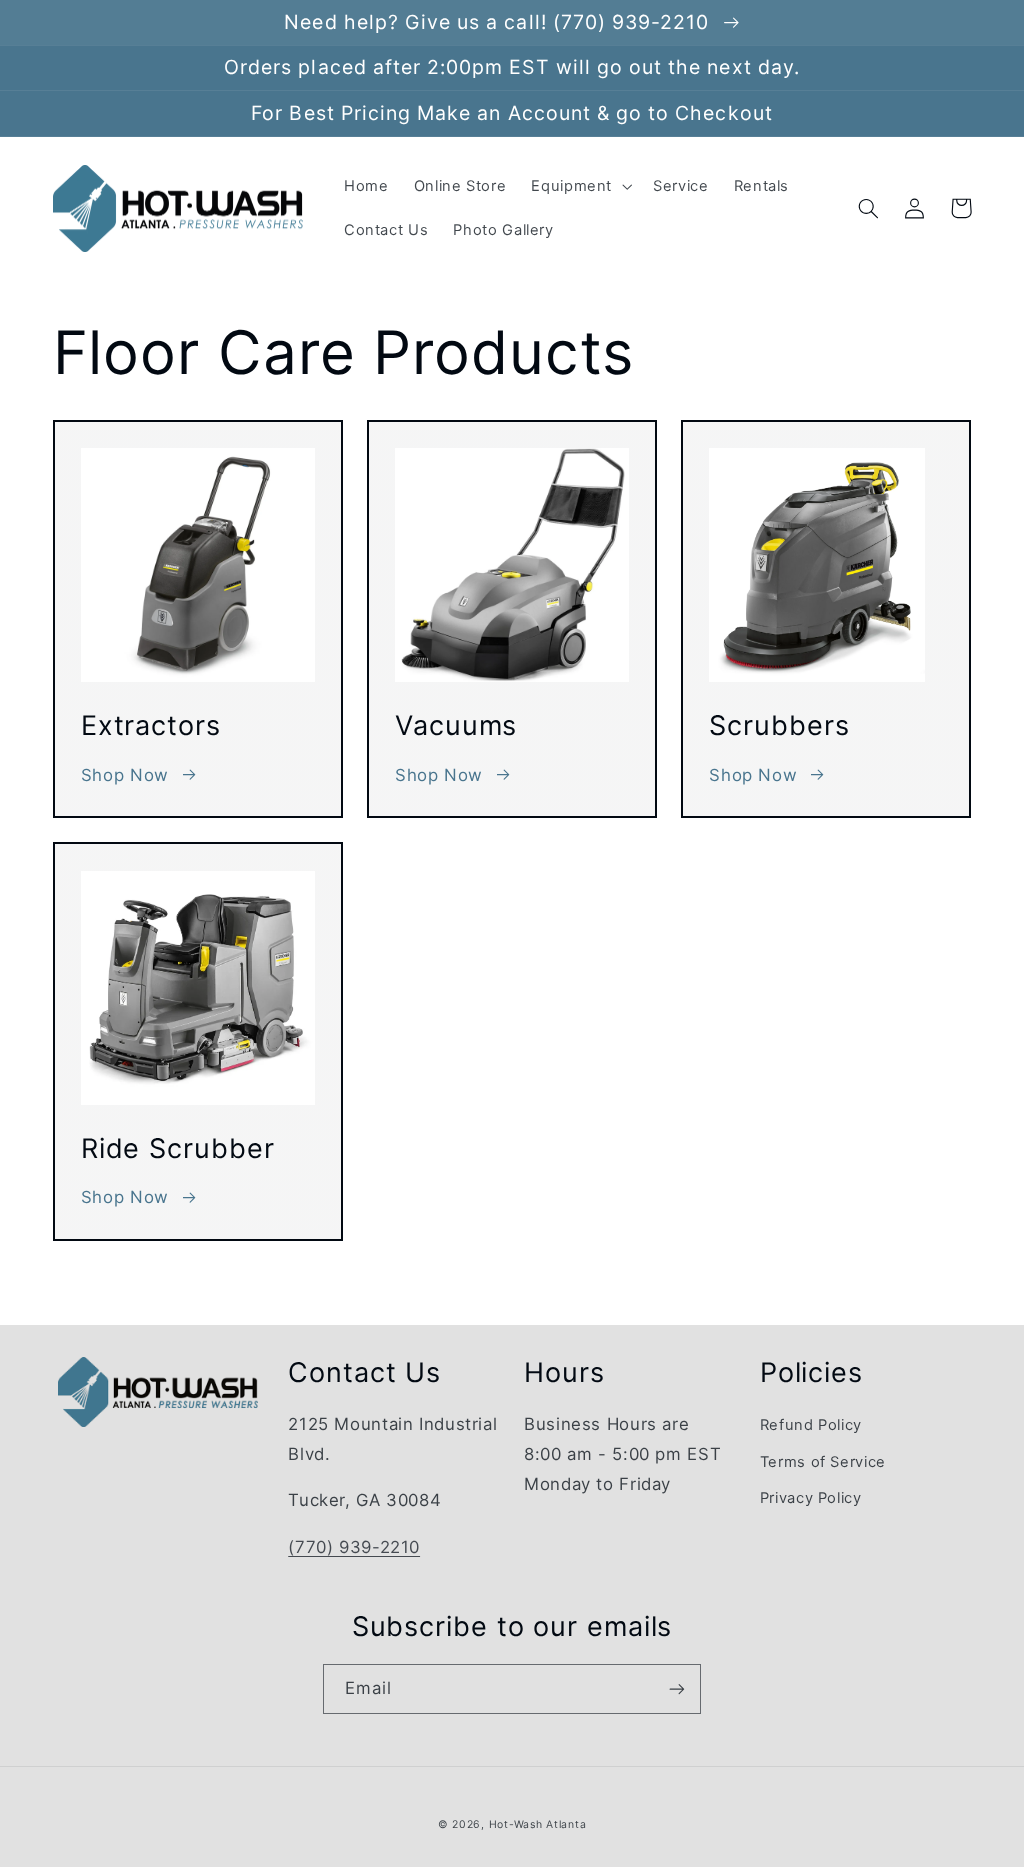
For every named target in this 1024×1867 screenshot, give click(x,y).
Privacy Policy (811, 1498)
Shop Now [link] (125, 775)
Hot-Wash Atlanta (538, 1824)
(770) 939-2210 (354, 1547)
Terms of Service (823, 1462)
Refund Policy (811, 1425)
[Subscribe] (677, 1688)
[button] (580, 186)
